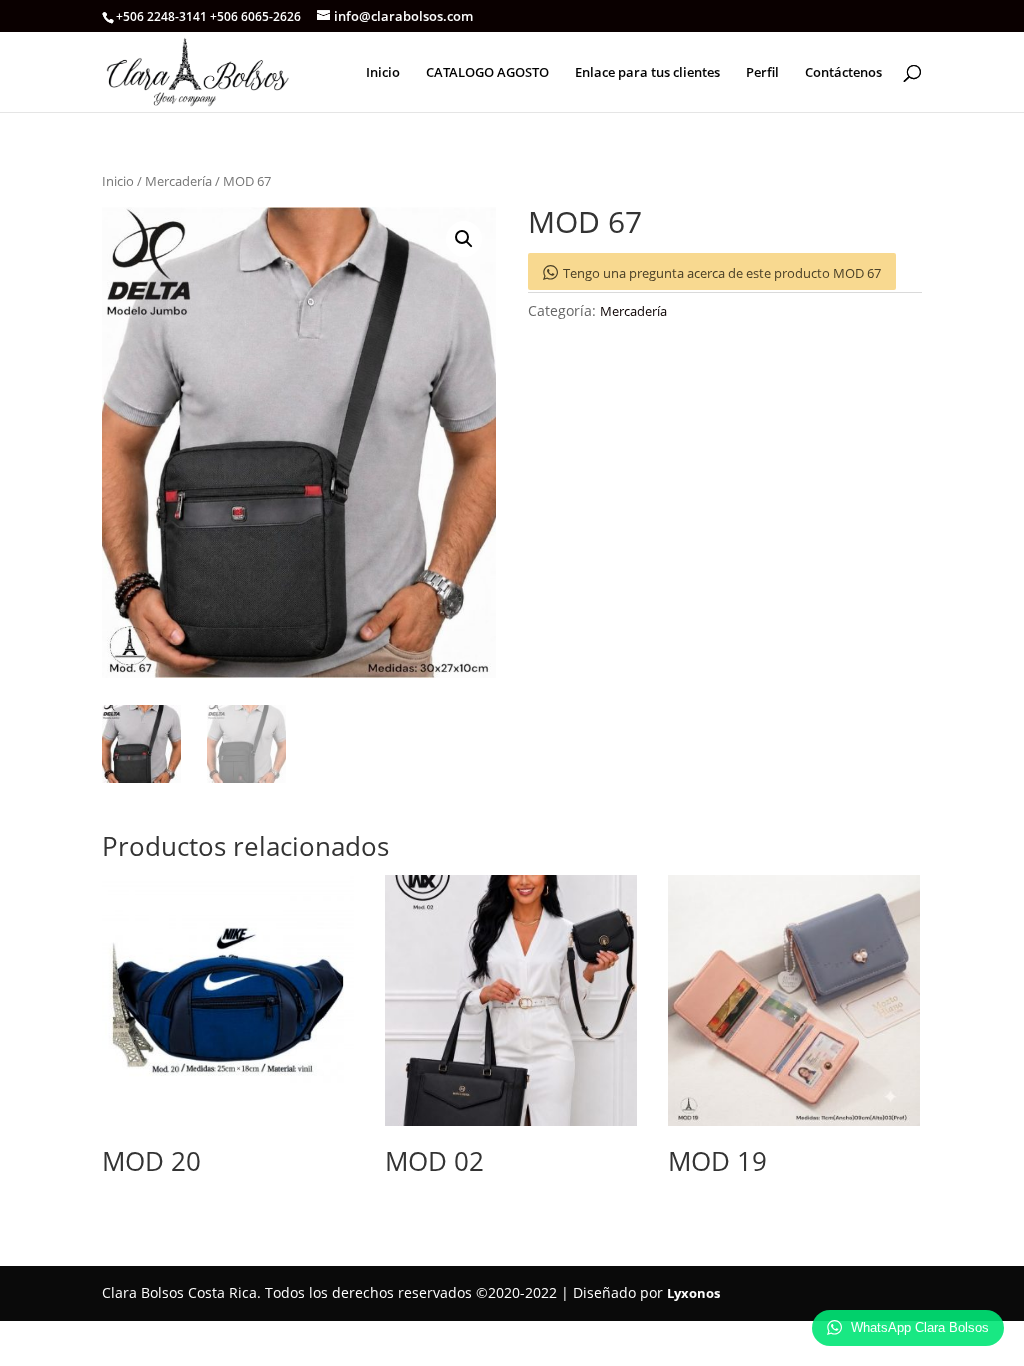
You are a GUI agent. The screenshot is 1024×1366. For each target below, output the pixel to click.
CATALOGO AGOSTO (487, 73)
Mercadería (178, 181)
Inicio (383, 73)
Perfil (762, 73)
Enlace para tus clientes (647, 73)
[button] (464, 239)
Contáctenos (843, 73)
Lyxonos (693, 1293)
